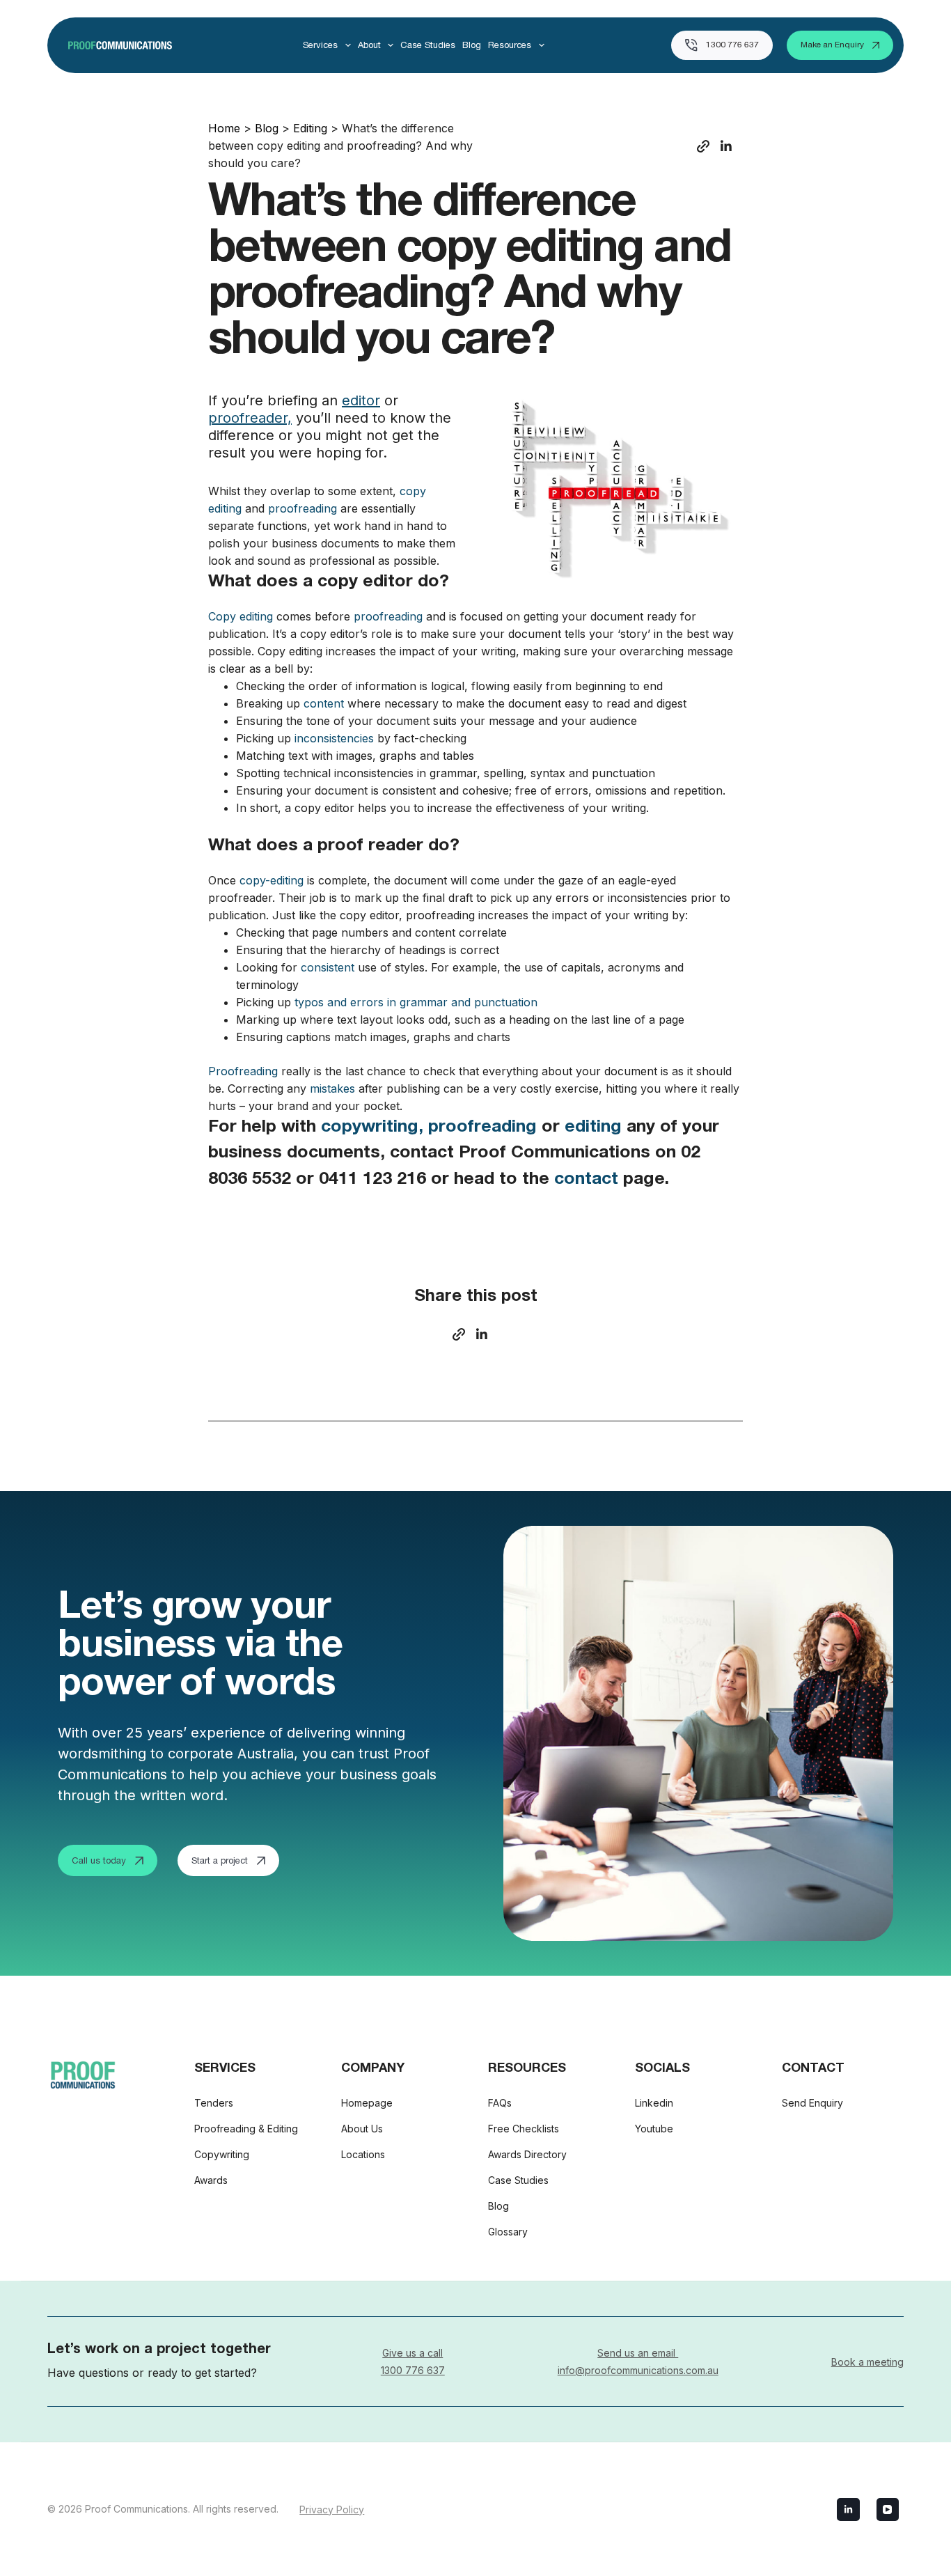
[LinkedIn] (848, 2509)
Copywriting (222, 2154)
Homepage (367, 2103)
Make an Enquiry (832, 45)
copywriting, (372, 1128)
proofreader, (250, 418)
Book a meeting (867, 2361)
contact (586, 1180)
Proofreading (243, 1071)
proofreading (302, 508)
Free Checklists (524, 2129)
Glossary (508, 2232)
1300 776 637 (732, 45)
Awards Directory (527, 2154)
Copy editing (241, 616)
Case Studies (428, 45)
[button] (703, 146)
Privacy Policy (332, 2509)
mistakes (332, 1088)
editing (593, 1128)
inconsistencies (334, 738)
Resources (510, 45)
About (369, 45)
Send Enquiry (812, 2103)
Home (224, 128)
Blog (472, 45)
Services (320, 45)
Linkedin (654, 2103)
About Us (362, 2129)
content (324, 703)
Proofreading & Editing (246, 2129)
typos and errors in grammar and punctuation (416, 1002)
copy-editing (272, 880)
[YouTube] (888, 2509)
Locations (363, 2154)
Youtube (654, 2129)
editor (361, 400)
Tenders (214, 2103)
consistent (328, 967)
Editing (310, 128)
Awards (211, 2180)
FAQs (500, 2103)
